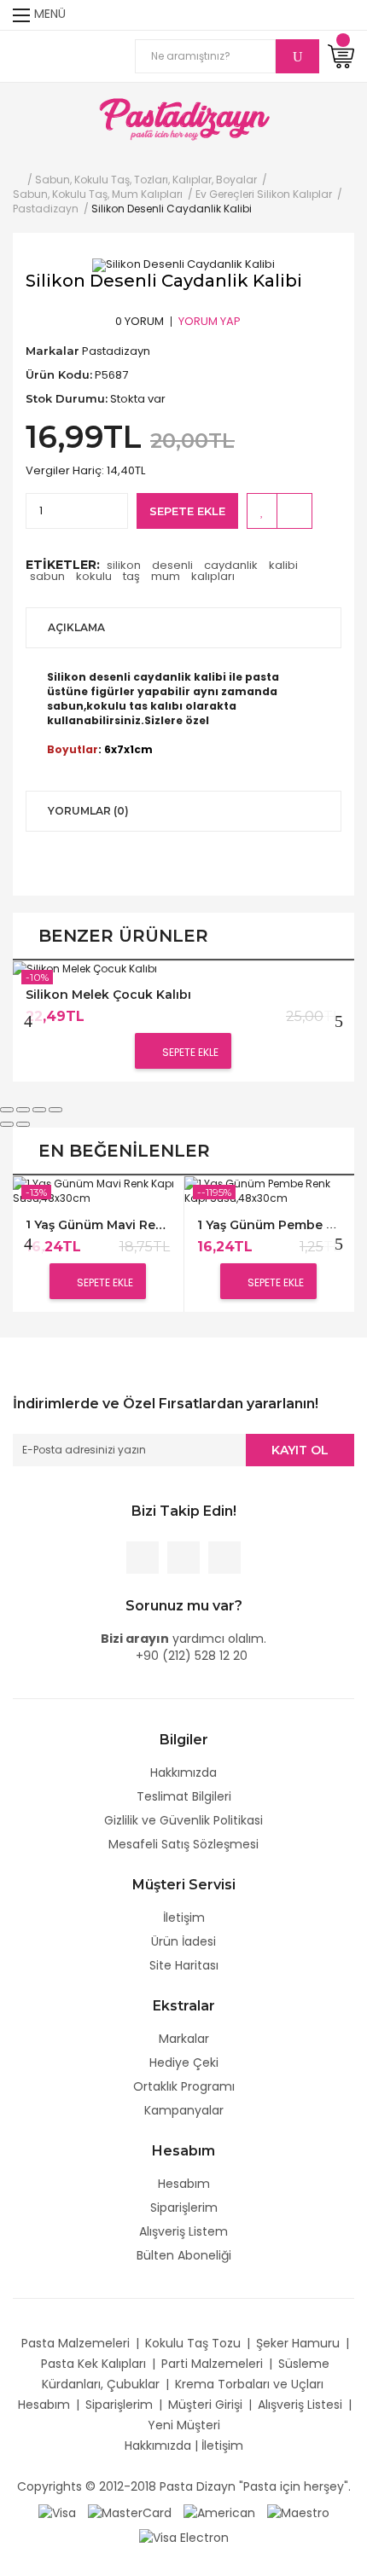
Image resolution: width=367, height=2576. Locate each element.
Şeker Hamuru (298, 2343)
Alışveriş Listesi (300, 2405)
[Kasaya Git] (311, 15)
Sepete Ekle (187, 511)
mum (166, 576)
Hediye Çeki (184, 2063)
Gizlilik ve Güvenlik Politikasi (183, 1820)
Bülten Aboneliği (184, 2255)
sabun (47, 576)
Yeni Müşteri (184, 2425)
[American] (219, 2512)
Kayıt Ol (300, 1450)
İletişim (184, 1917)
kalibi (283, 565)
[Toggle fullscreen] (39, 1110)
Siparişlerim (184, 2208)
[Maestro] (298, 2512)
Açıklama (76, 627)
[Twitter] (183, 1558)
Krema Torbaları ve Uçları (249, 2384)
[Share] (23, 1110)
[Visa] (57, 2512)
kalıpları (213, 576)
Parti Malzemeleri (212, 2364)
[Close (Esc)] (7, 1110)
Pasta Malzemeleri (76, 2343)
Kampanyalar (184, 2110)
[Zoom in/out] (55, 1110)
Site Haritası (184, 1965)
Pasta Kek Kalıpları (93, 2364)
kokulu (94, 576)
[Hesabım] (343, 15)
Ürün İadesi (183, 1941)
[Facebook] (143, 1558)
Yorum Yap (210, 321)
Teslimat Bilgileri (184, 1796)
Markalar (184, 2039)
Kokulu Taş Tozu (193, 2343)
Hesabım (184, 2184)
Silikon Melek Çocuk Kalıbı (108, 995)
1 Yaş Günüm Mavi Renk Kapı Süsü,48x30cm (98, 1225)
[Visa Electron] (184, 2537)
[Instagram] (224, 1558)
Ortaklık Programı (184, 2086)
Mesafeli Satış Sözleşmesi (183, 1844)
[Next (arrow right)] (23, 1124)
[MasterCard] (130, 2512)
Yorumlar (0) (88, 811)
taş (131, 576)
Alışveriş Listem (183, 2231)
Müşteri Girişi (205, 2405)
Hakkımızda (183, 1772)
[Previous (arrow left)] (7, 1124)
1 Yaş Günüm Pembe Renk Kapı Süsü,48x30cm (269, 1225)
